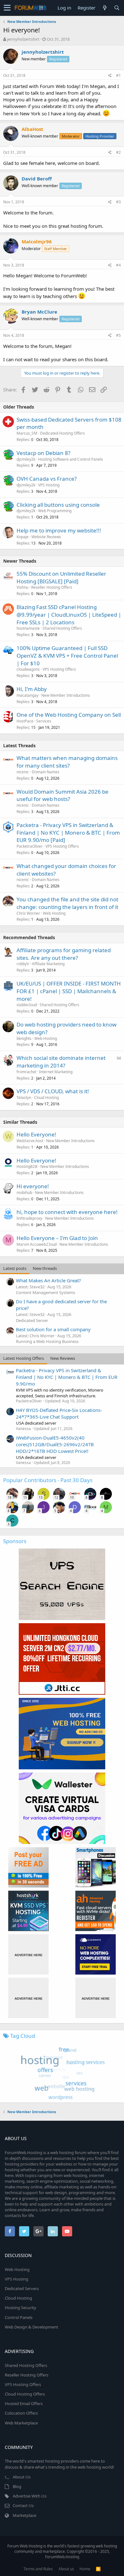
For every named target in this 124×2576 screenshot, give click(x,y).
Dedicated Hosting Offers (62, 433)
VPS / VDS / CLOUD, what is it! (53, 1091)
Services (44, 721)
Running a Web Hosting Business (47, 1341)
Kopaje (23, 537)
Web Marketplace (21, 2423)
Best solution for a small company (53, 1329)
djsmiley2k (26, 459)
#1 (118, 75)
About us (66, 2569)
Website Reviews (46, 537)
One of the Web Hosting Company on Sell (69, 715)
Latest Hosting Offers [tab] (24, 1358)
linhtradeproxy (29, 1218)
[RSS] (98, 2569)
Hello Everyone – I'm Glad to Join (57, 1238)
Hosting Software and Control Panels (71, 459)
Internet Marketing (56, 1072)
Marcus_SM (27, 433)
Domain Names (46, 772)
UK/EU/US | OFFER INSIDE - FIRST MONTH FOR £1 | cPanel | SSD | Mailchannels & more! (69, 991)
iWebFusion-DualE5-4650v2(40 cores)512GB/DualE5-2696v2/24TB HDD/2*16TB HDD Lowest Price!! (55, 1444)
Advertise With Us (30, 2496)
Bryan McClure (39, 312)
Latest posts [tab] (15, 1268)
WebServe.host (30, 1141)
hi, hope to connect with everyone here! (67, 1212)
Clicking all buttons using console (58, 505)
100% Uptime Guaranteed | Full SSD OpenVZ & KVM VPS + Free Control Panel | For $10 (67, 656)
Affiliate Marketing (48, 964)
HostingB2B (27, 1166)
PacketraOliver (30, 846)
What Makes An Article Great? (48, 1280)
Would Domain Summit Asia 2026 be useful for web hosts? (62, 795)
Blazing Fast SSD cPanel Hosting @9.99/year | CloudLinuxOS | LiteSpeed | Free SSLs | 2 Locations (69, 615)
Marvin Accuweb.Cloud (37, 1244)
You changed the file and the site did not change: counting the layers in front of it (67, 903)
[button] (7, 8)
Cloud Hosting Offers (25, 2394)
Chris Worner (28, 913)
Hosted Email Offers (24, 2403)
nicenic (23, 772)
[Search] (117, 8)
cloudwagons (28, 669)
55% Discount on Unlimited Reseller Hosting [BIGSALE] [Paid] (61, 577)
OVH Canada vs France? (47, 479)
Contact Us (23, 2505)
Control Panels (19, 2317)
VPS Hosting (49, 485)
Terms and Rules (38, 2569)
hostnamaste (28, 628)
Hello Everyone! (36, 1134)
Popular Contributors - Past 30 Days (48, 1480)
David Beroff (37, 179)
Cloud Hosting (46, 1098)
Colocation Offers (21, 2413)
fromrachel (26, 1072)
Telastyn (24, 1098)
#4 (118, 265)
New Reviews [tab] (63, 1358)
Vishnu (22, 587)
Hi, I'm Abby (32, 689)
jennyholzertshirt (23, 39)
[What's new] (105, 8)
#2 (118, 152)
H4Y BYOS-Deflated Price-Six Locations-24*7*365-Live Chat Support (59, 1413)
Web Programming (55, 511)
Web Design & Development (31, 2327)
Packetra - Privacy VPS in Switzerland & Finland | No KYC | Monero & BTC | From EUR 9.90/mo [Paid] (68, 833)
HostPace (25, 721)
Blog (17, 2486)
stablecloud (27, 1005)
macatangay (28, 695)
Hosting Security (21, 2308)
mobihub (24, 1193)
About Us (22, 2477)
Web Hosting (54, 913)
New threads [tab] (45, 1268)
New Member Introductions (66, 695)
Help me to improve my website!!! (59, 530)
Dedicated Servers (22, 2288)
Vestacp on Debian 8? (43, 453)
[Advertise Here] (28, 1954)
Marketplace (24, 2515)
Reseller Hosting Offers (52, 587)
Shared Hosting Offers (62, 628)
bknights (24, 1038)
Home (85, 2569)
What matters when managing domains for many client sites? (67, 762)
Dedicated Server (32, 1320)
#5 (118, 335)
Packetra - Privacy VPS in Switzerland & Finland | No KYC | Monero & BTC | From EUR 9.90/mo (67, 1377)
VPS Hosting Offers (59, 669)
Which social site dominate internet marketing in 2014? (61, 1062)
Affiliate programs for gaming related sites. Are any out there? (64, 954)
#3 (118, 202)
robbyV (23, 964)
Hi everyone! (33, 1186)
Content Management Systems (45, 1292)
